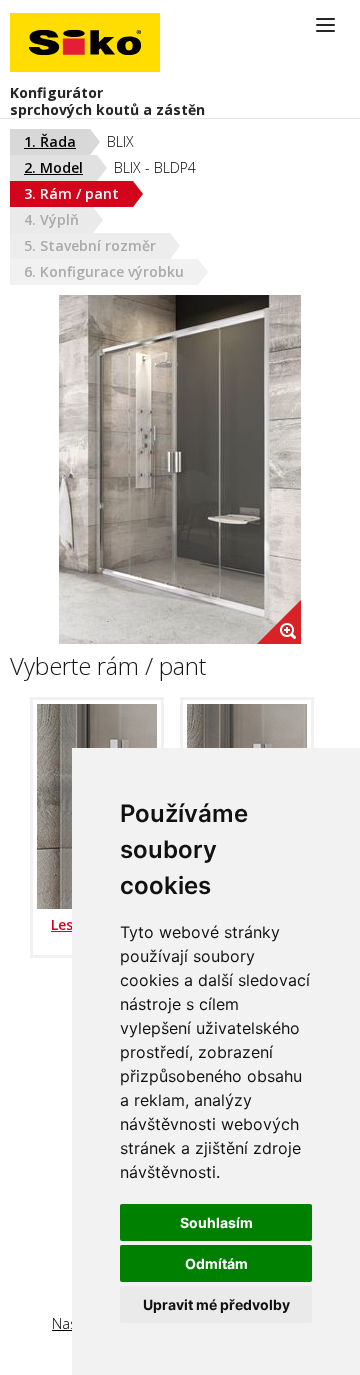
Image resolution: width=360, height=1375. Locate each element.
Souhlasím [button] (216, 1222)
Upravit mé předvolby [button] (216, 1304)
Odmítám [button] (216, 1263)
